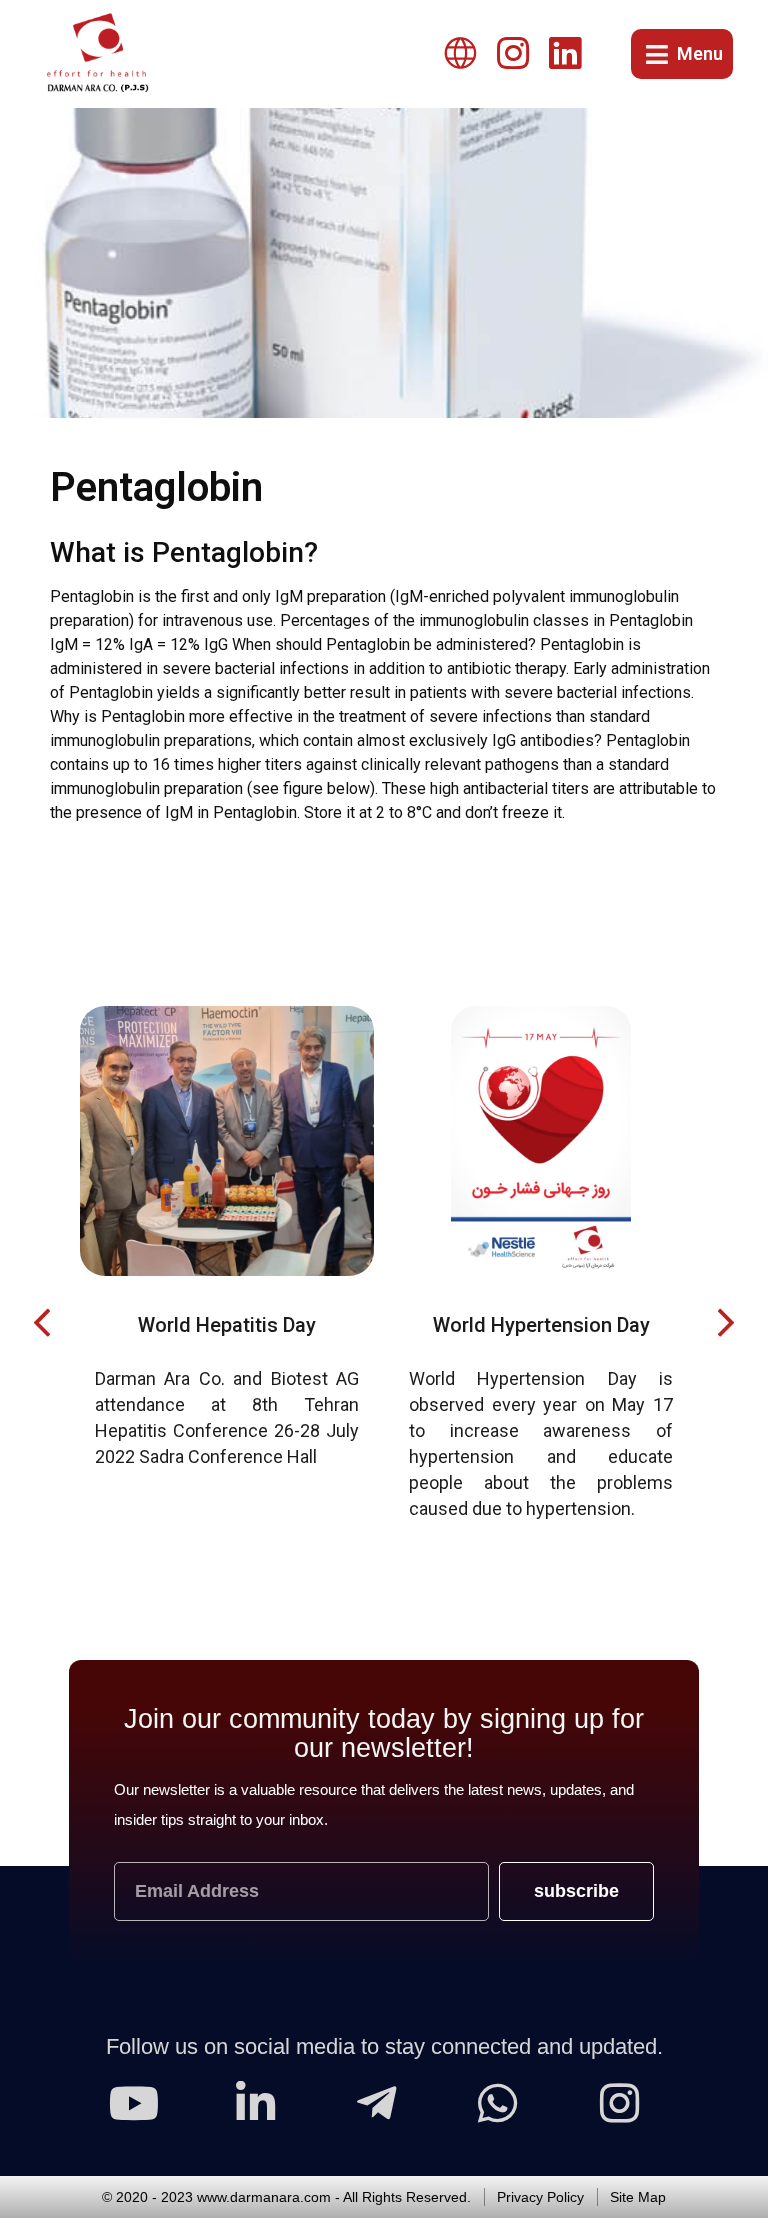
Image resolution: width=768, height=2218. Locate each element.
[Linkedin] (565, 54)
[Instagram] (513, 54)
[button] (41, 1322)
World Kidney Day (546, 1325)
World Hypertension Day (232, 1325)
